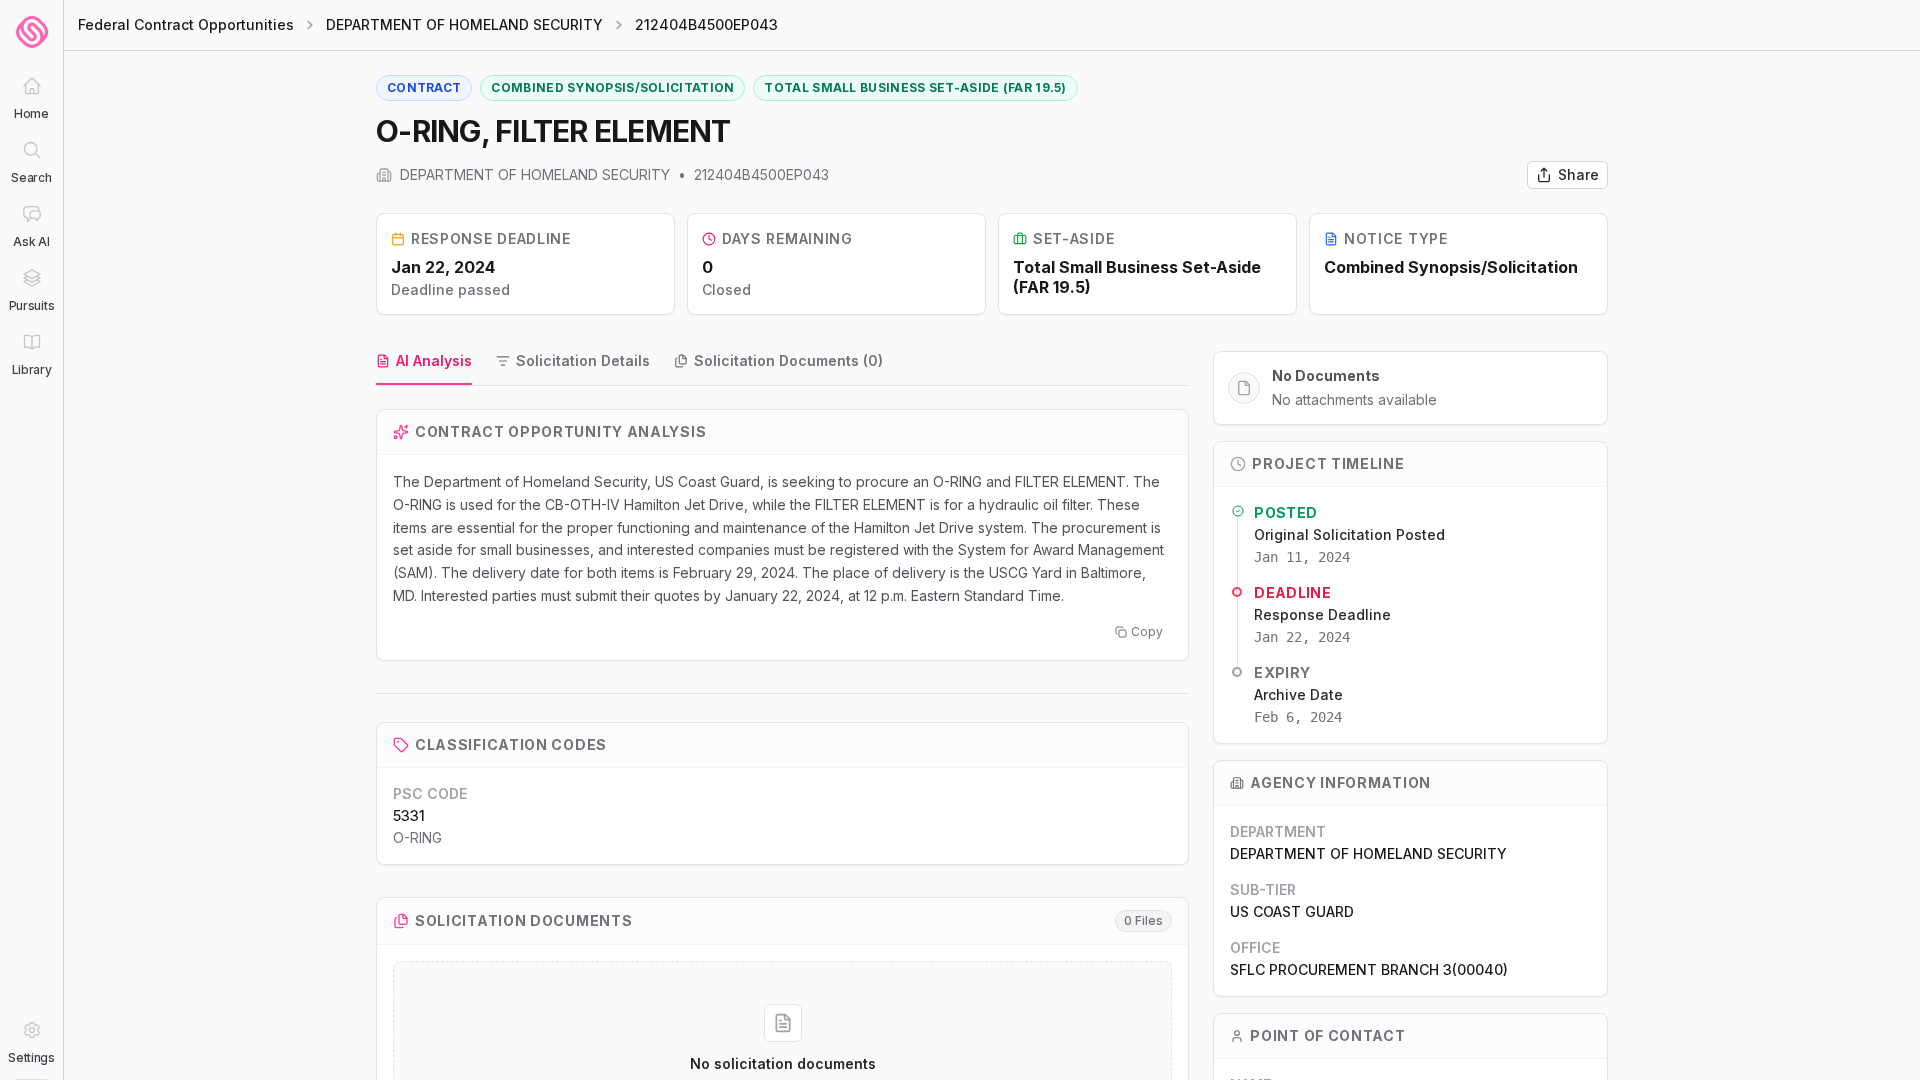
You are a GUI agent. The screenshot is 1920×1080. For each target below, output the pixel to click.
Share (1578, 174)
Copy (1147, 631)
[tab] (424, 362)
